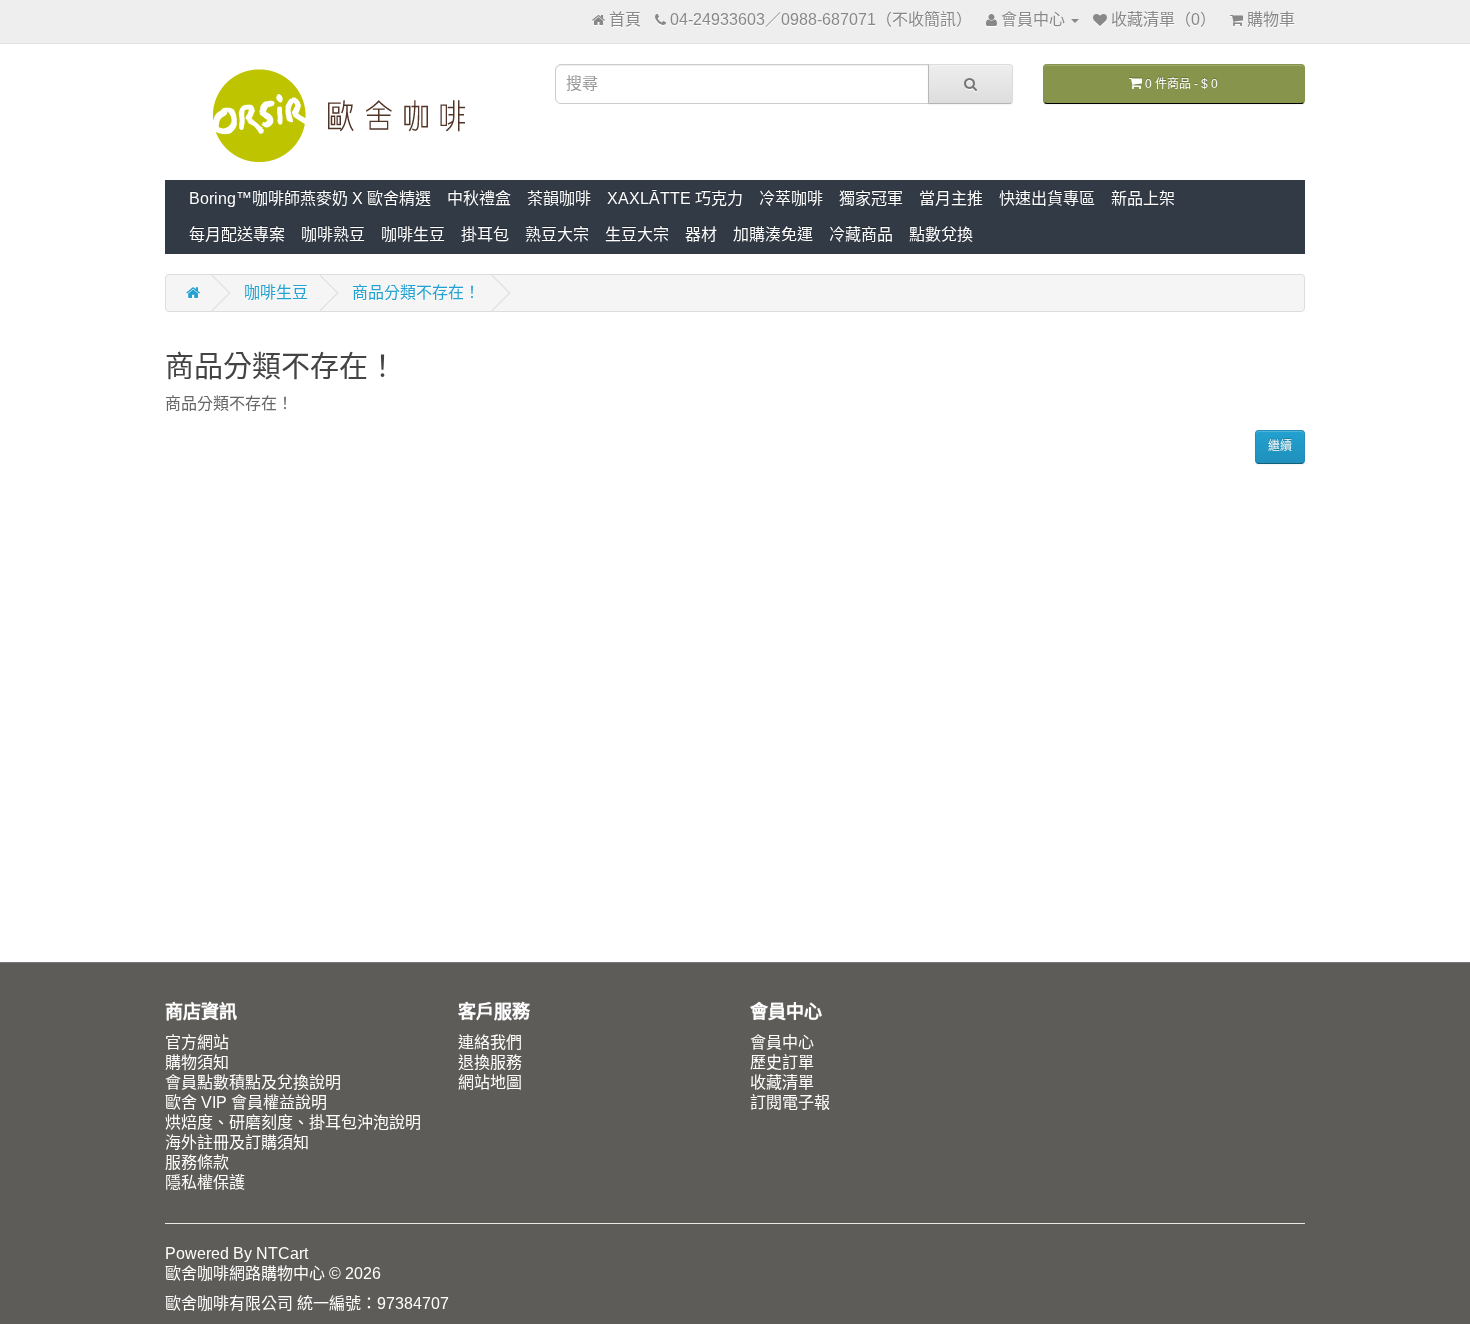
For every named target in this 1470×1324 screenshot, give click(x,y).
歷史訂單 (782, 1062)
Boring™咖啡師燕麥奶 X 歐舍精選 (310, 198)
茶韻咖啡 (559, 198)
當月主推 (951, 198)
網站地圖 (490, 1082)
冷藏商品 (861, 234)
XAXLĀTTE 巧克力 (675, 198)
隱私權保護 (205, 1182)
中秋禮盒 (479, 198)
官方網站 (197, 1042)
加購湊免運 (773, 234)
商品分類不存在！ (416, 292)
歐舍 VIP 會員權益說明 (246, 1102)
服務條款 (197, 1162)
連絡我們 (490, 1042)
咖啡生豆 (413, 234)
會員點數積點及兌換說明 (253, 1082)
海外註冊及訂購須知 (237, 1142)
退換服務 (490, 1062)
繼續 (1280, 446)
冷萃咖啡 (791, 198)
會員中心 (782, 1042)
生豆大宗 (637, 234)
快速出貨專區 (1047, 198)
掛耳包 (485, 234)
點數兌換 (941, 234)
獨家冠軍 (871, 198)
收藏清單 (782, 1082)
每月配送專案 (237, 234)
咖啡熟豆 (333, 234)
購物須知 (197, 1062)
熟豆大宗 (557, 234)
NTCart (282, 1253)
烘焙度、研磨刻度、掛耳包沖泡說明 (293, 1122)
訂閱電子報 (790, 1102)
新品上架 (1143, 198)
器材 (701, 234)
